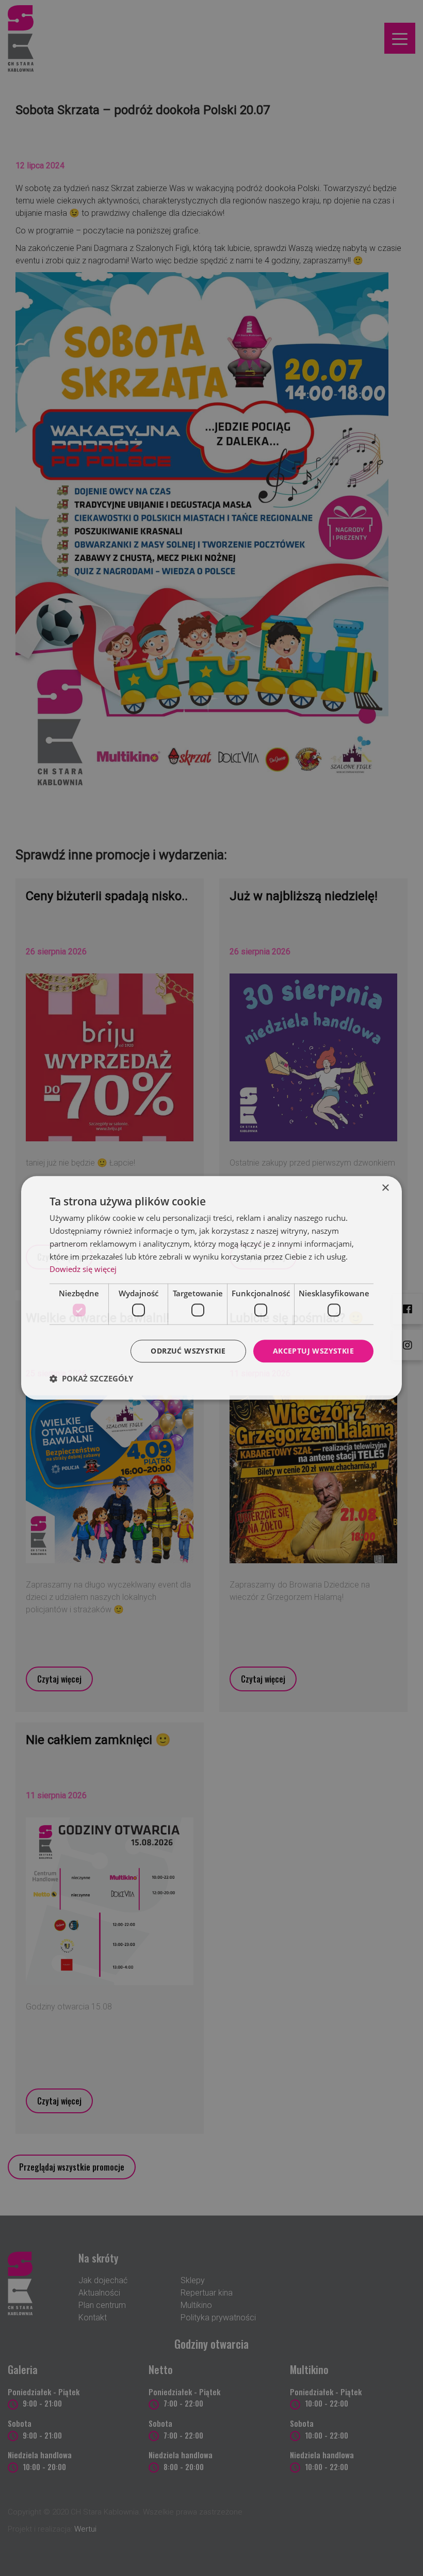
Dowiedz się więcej (83, 1269)
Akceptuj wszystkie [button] (313, 1351)
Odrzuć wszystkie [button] (188, 1351)
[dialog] (211, 1288)
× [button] (385, 1188)
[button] (91, 1379)
